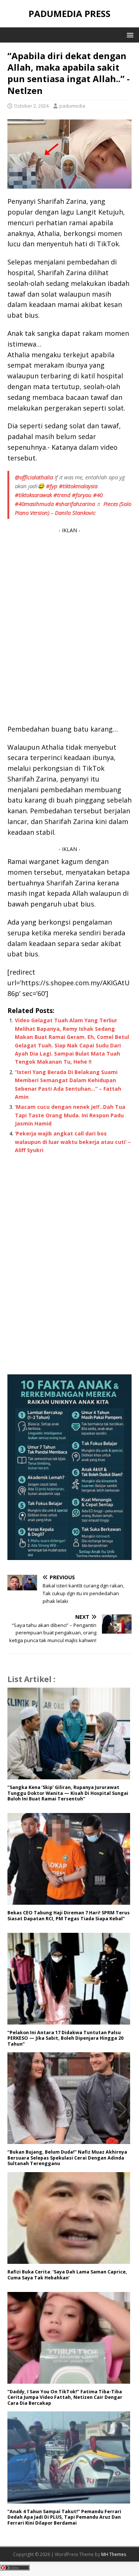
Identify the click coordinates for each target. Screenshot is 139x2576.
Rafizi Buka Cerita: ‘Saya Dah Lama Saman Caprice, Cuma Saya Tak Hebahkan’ (67, 2275)
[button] (129, 35)
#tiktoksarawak (33, 495)
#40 (98, 495)
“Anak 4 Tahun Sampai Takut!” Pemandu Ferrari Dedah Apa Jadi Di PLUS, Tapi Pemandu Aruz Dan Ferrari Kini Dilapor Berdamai (64, 2517)
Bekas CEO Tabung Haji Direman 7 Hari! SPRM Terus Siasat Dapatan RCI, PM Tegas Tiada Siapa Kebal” (69, 1916)
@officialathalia (34, 477)
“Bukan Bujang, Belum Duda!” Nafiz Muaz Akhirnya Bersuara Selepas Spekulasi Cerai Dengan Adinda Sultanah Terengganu (67, 2158)
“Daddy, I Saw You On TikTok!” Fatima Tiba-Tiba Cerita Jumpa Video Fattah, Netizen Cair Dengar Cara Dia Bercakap (65, 2397)
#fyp (52, 486)
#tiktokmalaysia (78, 486)
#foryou (82, 495)
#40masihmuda (34, 504)
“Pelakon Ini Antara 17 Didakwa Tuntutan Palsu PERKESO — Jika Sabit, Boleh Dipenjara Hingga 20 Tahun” (65, 2038)
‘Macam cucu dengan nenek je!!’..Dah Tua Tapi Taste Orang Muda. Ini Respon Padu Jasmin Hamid (70, 1115)
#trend (62, 495)
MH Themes (114, 2554)
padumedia (72, 106)
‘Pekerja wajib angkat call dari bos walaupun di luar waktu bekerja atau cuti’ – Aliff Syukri (73, 1142)
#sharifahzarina (75, 504)
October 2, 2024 (31, 106)
